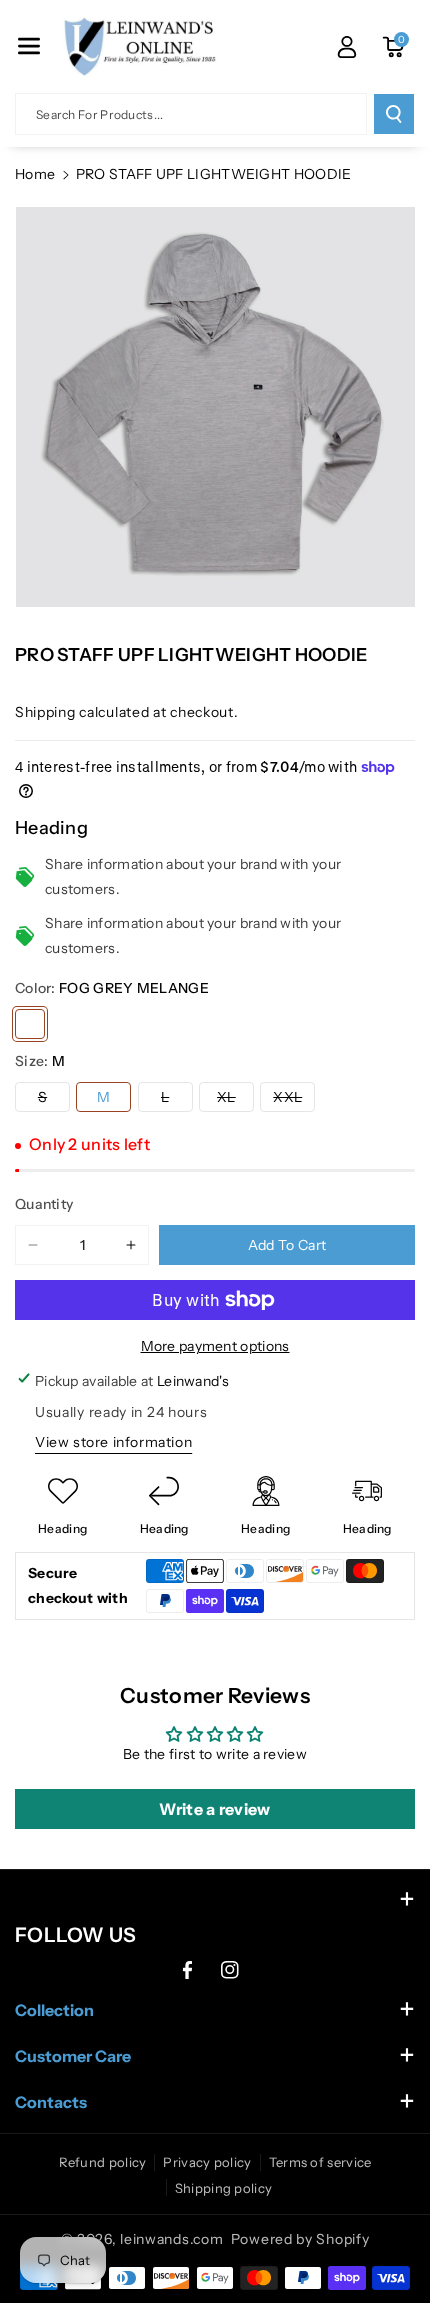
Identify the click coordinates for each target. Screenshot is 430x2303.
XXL (294, 1099)
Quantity (44, 1204)
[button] (29, 46)
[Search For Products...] (394, 114)
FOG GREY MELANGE (30, 1024)
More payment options (215, 1346)
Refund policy (103, 2162)
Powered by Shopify (300, 2239)
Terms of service (320, 2162)
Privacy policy (207, 2162)
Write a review (214, 1809)
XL (235, 1099)
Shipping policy (224, 2188)
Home (35, 174)
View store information (113, 1442)
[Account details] (347, 47)
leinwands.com (171, 2239)
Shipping (45, 712)
